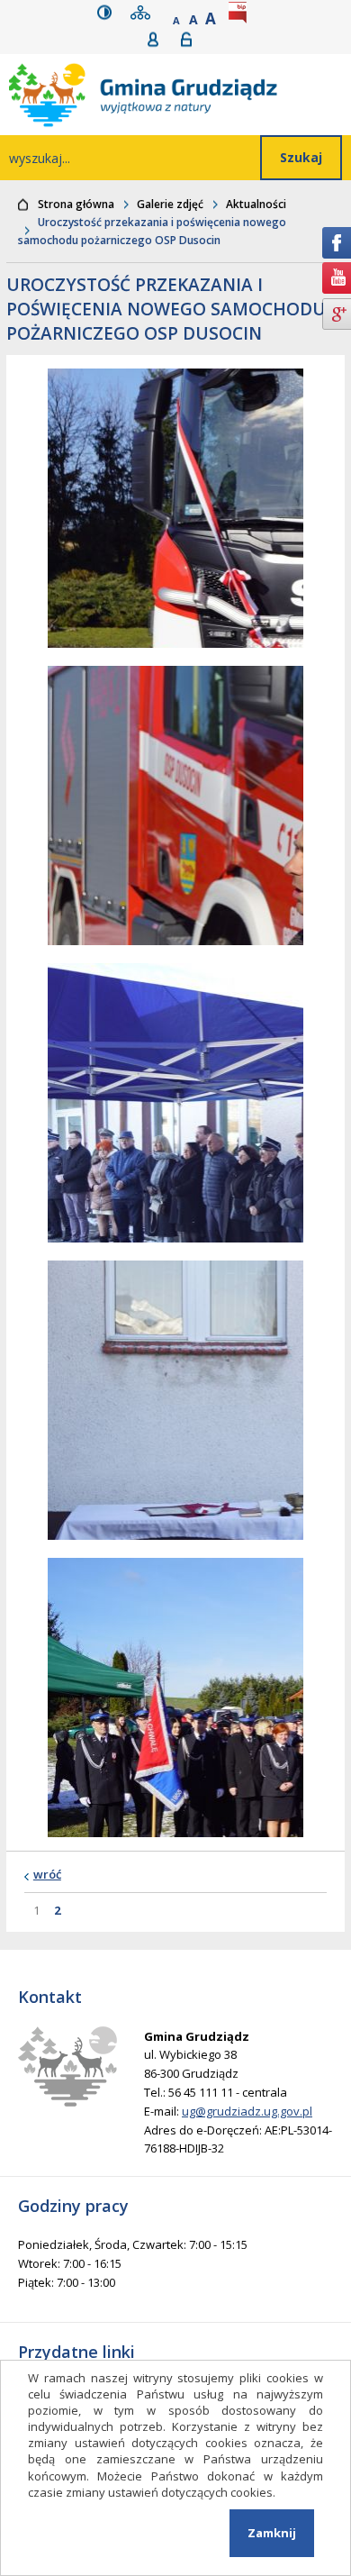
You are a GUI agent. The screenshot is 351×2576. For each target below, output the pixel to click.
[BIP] (241, 12)
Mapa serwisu (144, 12)
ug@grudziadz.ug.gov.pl (247, 2111)
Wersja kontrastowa (108, 12)
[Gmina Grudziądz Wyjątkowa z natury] (180, 95)
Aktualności (256, 204)
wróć (47, 1874)
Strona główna (76, 204)
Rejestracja (159, 39)
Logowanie (192, 39)
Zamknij (272, 2533)
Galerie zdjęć (170, 204)
